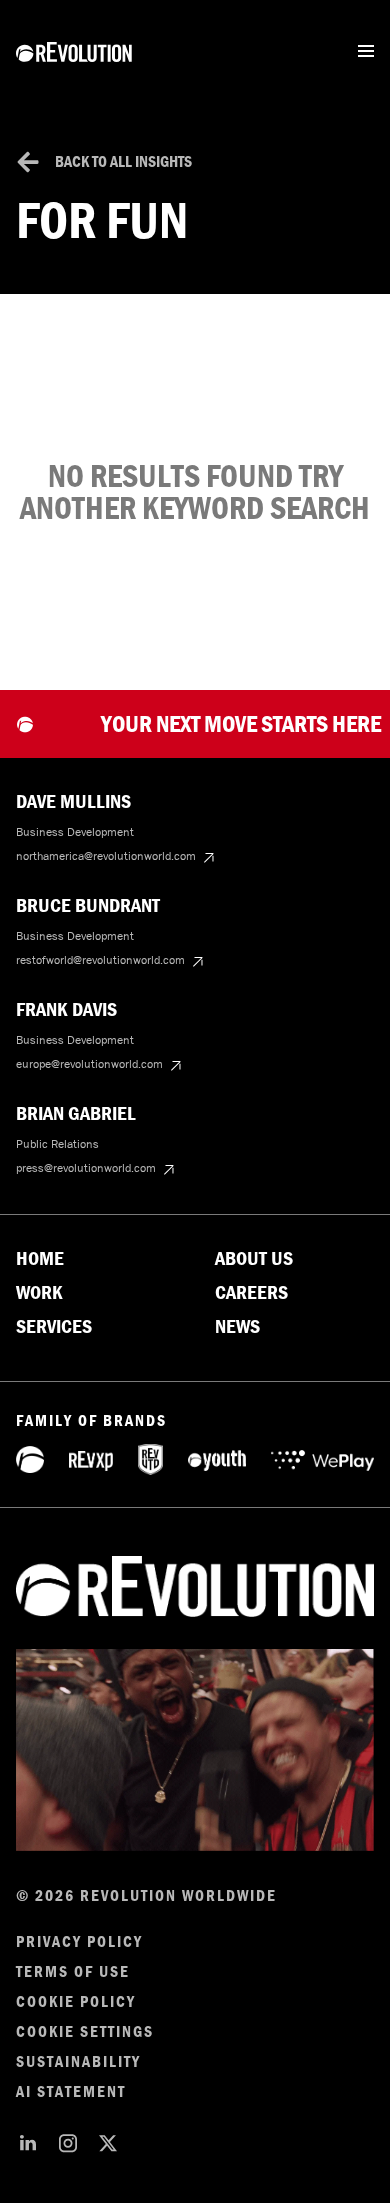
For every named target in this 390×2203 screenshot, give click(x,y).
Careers (251, 1293)
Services (54, 1327)
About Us (254, 1259)
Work (39, 1293)
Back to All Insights (123, 161)
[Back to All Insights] (28, 162)
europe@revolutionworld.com (89, 1064)
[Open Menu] (366, 51)
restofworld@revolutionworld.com (100, 960)
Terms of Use (73, 1972)
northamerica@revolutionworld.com (106, 856)
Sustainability (78, 2062)
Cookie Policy (76, 2002)
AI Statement (71, 2092)
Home (40, 1259)
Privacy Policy (79, 1942)
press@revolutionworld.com (86, 1168)
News (237, 1327)
